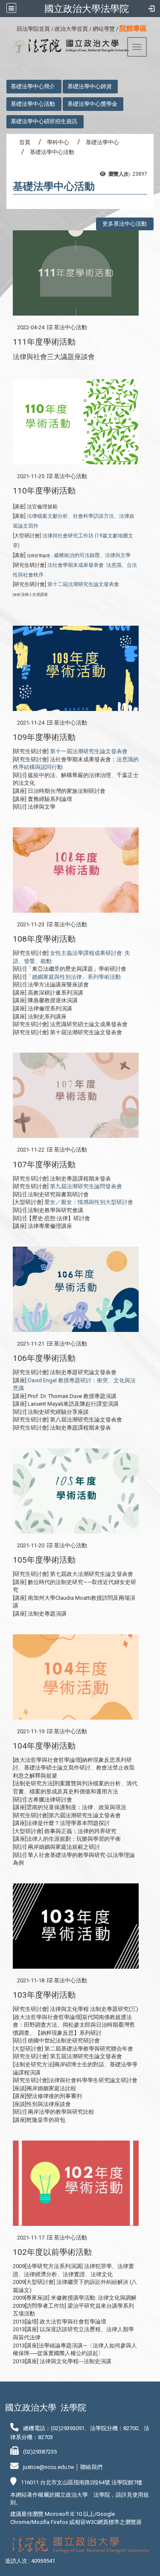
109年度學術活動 (44, 737)
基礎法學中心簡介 (33, 86)
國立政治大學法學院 (87, 9)
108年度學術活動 (44, 939)
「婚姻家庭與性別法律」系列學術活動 (74, 977)
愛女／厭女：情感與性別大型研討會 (89, 1202)
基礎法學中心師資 (90, 86)
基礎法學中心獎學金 (92, 104)
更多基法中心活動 (125, 224)
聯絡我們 (91, 2467)
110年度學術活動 (44, 491)
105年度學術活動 (44, 1560)
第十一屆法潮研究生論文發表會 (89, 751)
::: (13, 28)
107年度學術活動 (44, 1165)
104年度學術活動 (44, 1746)
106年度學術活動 (44, 1358)
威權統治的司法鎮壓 (77, 555)
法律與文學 (118, 555)
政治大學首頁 (71, 29)
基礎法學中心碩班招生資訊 (44, 121)
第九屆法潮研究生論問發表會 (86, 1186)
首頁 (25, 142)
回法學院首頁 (33, 29)
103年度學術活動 (44, 1995)
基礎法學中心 (102, 142)
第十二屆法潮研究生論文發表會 (83, 584)
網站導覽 (104, 29)
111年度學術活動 (44, 342)
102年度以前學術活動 (52, 2252)
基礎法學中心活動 (33, 104)
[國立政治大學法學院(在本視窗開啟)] (68, 46)
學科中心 (58, 142)
